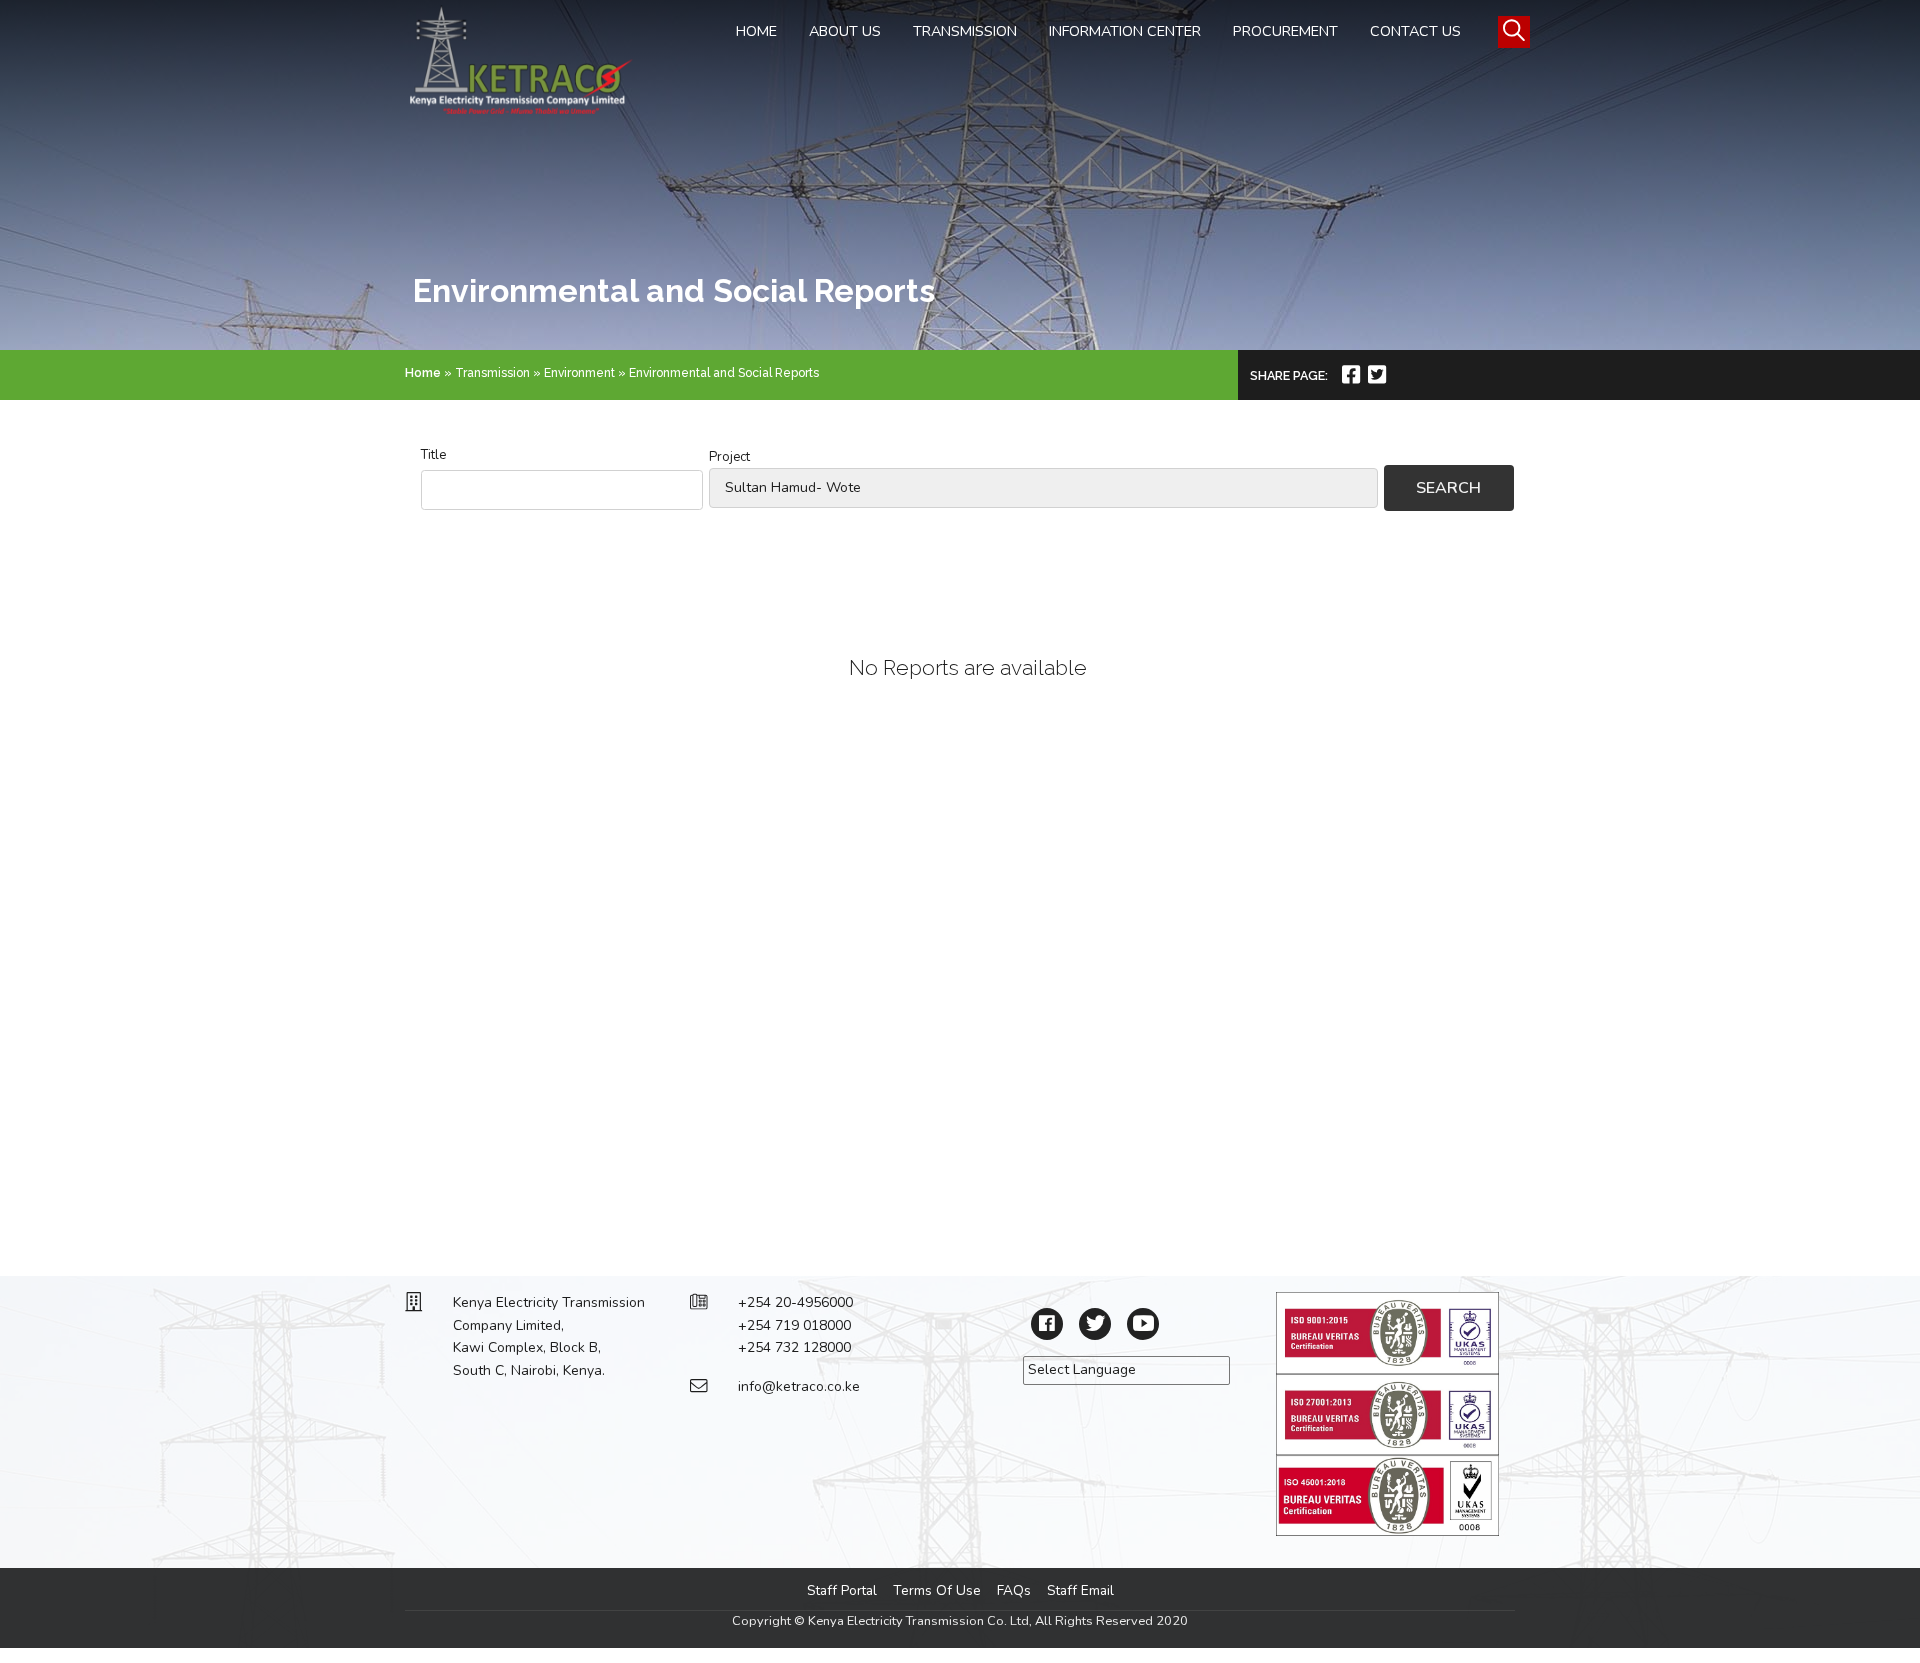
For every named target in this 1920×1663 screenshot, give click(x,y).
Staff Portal (842, 1590)
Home (756, 31)
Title (433, 455)
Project (729, 457)
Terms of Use (937, 1590)
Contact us (1415, 31)
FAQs (1014, 1590)
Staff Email (1080, 1590)
